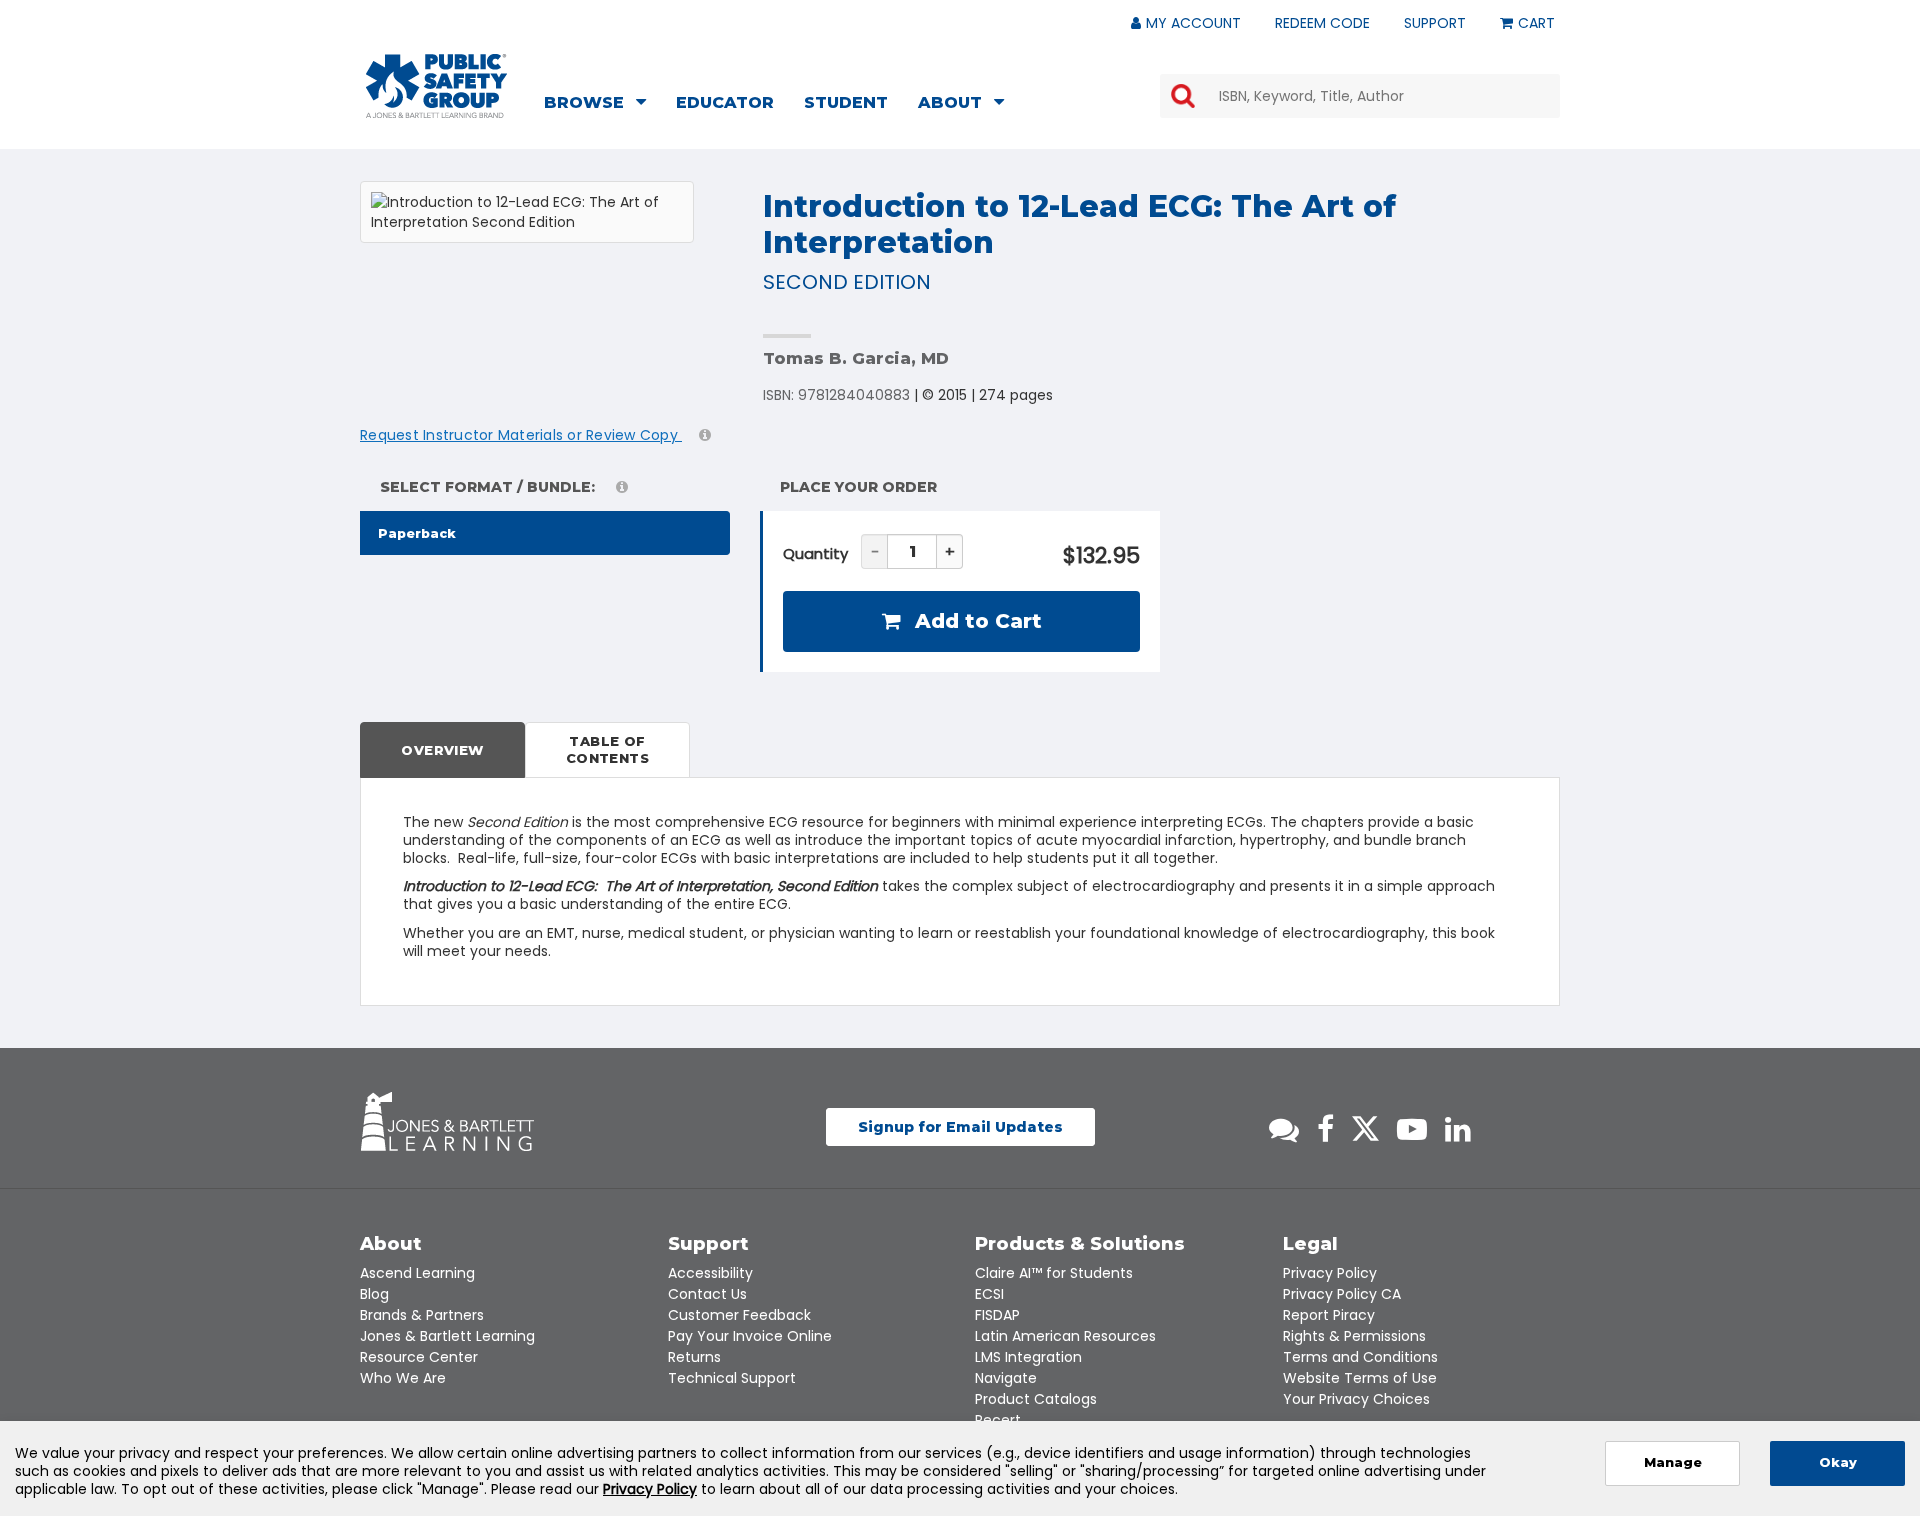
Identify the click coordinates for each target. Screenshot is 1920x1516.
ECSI (989, 1294)
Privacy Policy (1330, 1273)
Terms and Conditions (1360, 1357)
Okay (1838, 1462)
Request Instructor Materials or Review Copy (521, 435)
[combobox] (1360, 96)
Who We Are (403, 1378)
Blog (374, 1294)
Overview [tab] (442, 750)
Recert (998, 1420)
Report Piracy (1329, 1315)
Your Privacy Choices (1356, 1399)
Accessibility (710, 1273)
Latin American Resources (1065, 1336)
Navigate (1006, 1378)
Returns (694, 1357)
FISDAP (997, 1315)
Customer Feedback (739, 1315)
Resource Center (419, 1357)
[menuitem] (601, 105)
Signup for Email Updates (960, 1127)
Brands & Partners (422, 1315)
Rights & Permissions (1354, 1336)
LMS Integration (1028, 1357)
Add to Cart (975, 621)
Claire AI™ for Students (1054, 1273)
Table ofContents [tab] (607, 749)
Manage (1673, 1462)
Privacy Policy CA (1342, 1294)
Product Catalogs (1036, 1399)
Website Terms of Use (1360, 1378)
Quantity (815, 553)
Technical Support (732, 1378)
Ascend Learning (417, 1273)
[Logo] (436, 86)
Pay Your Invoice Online (750, 1336)
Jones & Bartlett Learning (447, 1336)
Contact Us (707, 1294)
